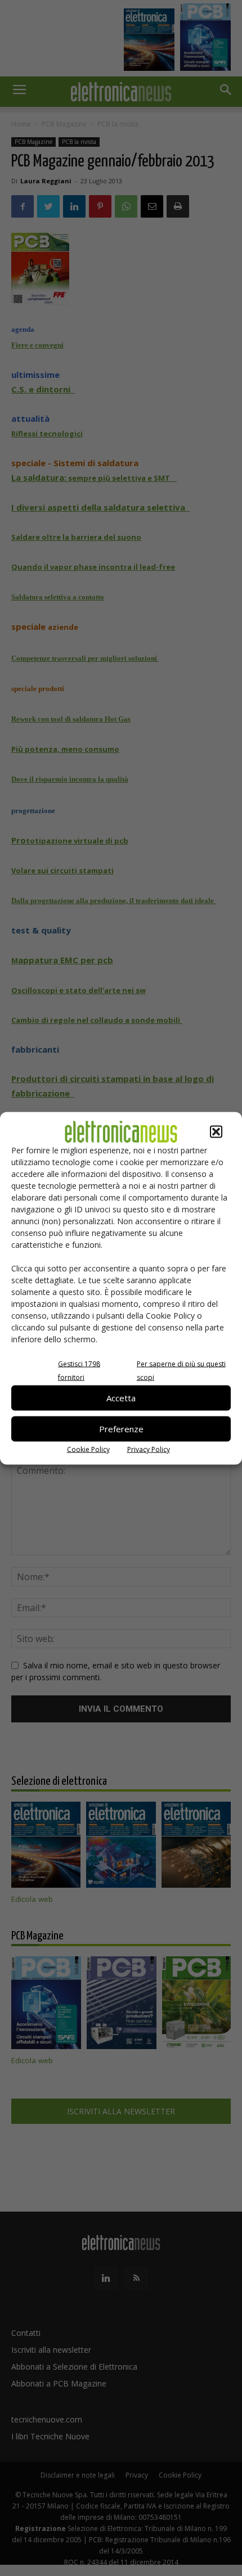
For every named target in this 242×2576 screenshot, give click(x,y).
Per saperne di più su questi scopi (181, 1370)
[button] (216, 1131)
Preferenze (121, 1429)
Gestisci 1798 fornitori (79, 1370)
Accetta (121, 1398)
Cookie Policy (88, 1449)
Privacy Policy (149, 1449)
